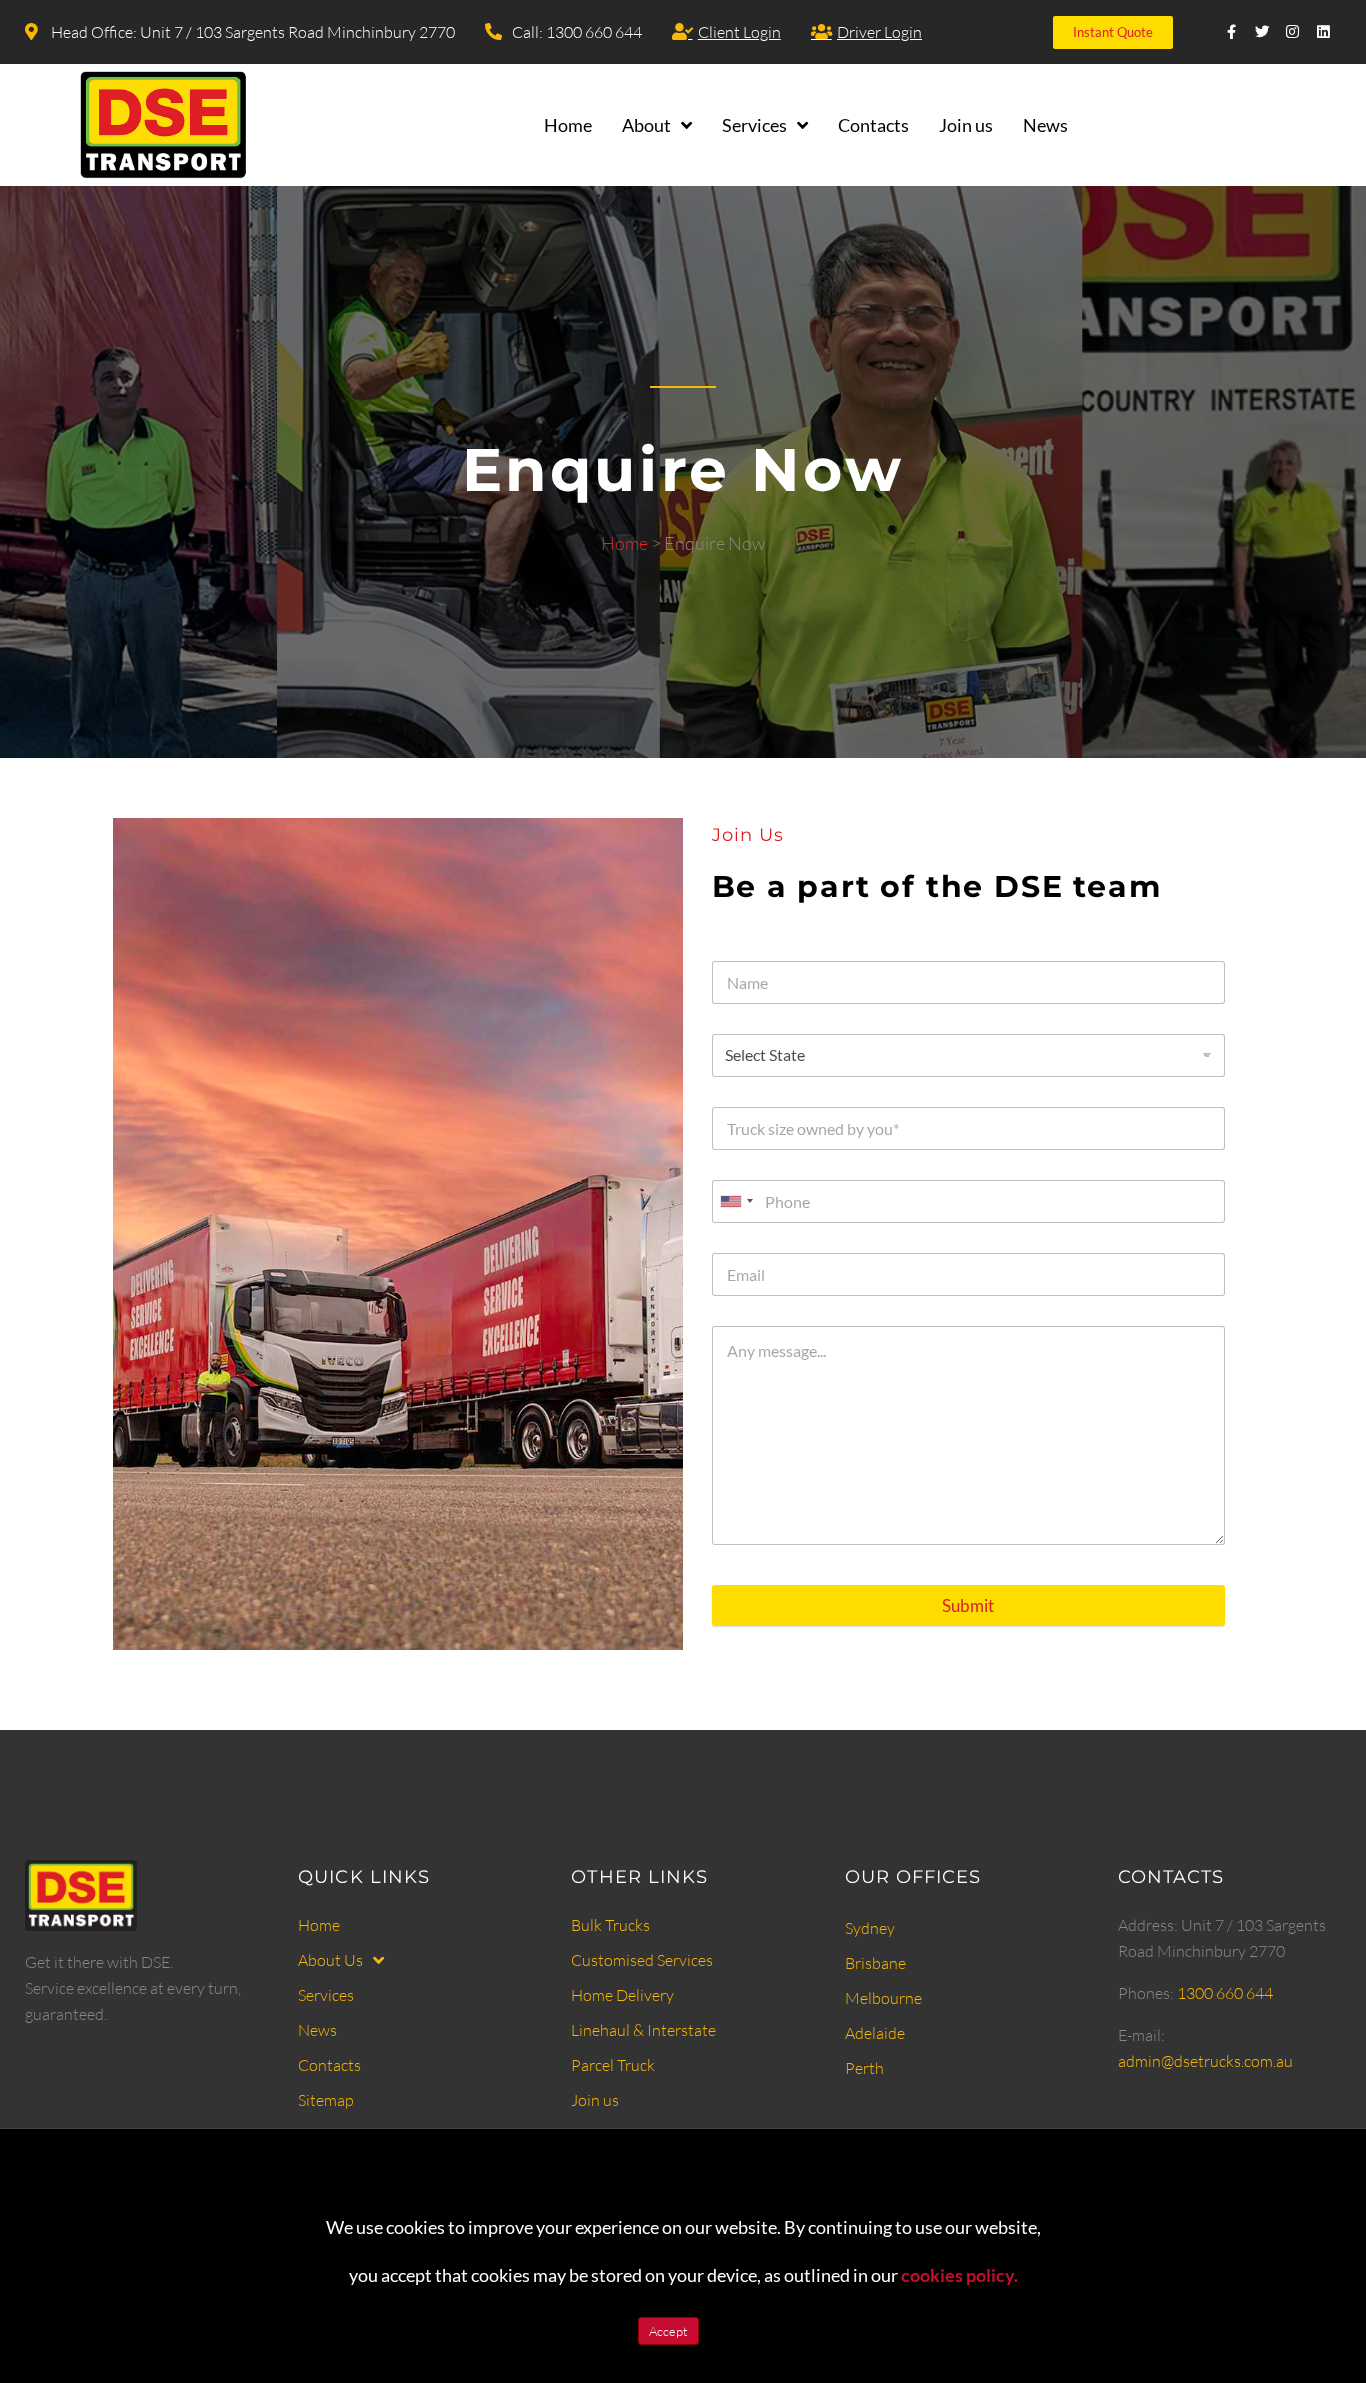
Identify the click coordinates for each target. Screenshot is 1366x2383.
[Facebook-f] (1232, 32)
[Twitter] (1262, 32)
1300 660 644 (1225, 1993)
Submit (968, 1605)
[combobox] (736, 1201)
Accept (668, 2331)
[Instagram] (1293, 32)
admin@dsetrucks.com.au (1205, 2061)
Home (624, 543)
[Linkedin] (1323, 32)
